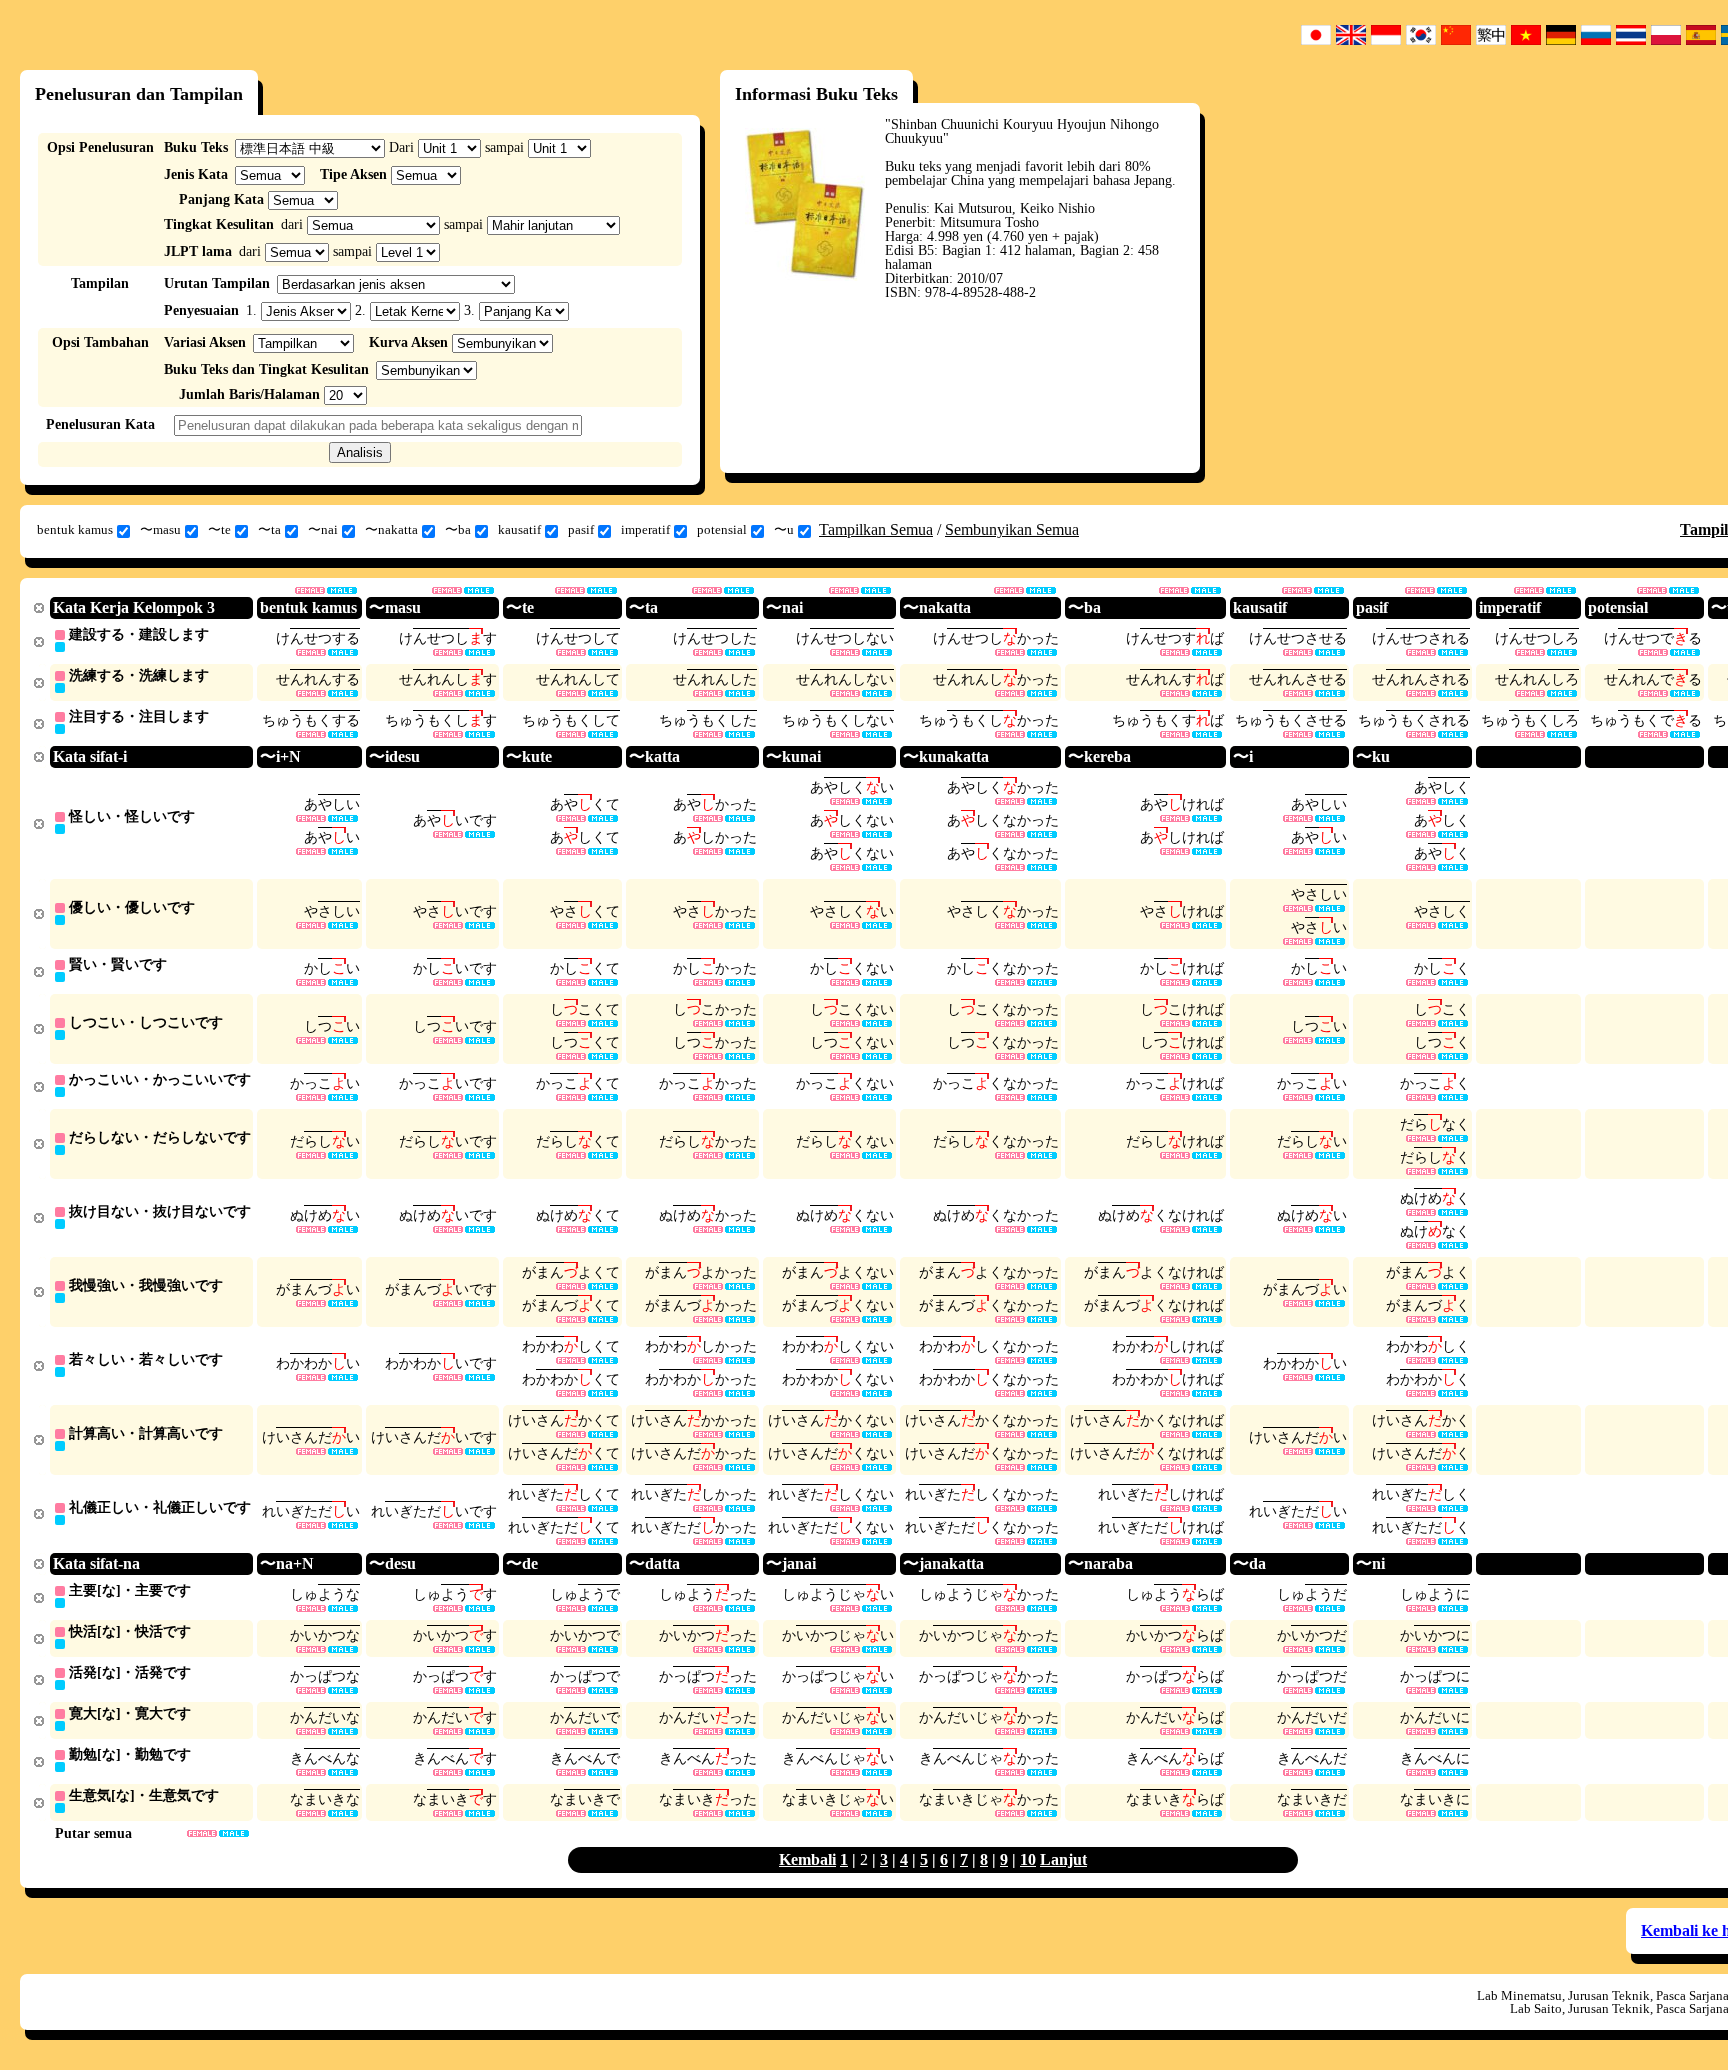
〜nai (323, 529)
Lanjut (1063, 1859)
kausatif (519, 529)
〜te (219, 529)
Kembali (807, 1859)
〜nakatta (391, 529)
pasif (581, 529)
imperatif (645, 529)
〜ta (269, 529)
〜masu (160, 529)
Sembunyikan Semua (1012, 529)
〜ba (458, 529)
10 (1028, 1859)
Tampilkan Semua (876, 529)
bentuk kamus (75, 529)
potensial (722, 529)
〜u (784, 529)
